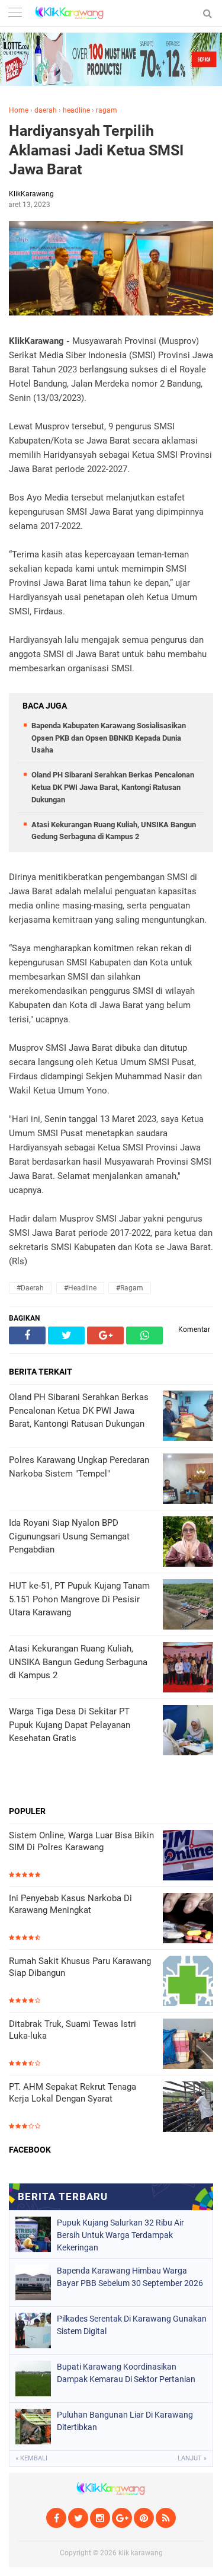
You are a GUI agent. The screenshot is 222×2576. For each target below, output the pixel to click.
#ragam (130, 1288)
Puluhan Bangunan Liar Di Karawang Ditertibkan (125, 2421)
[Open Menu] (15, 13)
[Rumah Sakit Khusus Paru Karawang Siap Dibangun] (188, 1982)
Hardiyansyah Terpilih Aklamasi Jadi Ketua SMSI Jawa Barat (96, 150)
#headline (80, 1288)
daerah (46, 110)
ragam (107, 110)
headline (76, 110)
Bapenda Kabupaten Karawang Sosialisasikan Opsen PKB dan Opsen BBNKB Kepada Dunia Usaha (109, 738)
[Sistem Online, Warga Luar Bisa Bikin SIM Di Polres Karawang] (188, 1856)
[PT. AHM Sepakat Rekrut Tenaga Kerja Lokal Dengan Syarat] (188, 2108)
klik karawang (141, 2553)
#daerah (30, 1288)
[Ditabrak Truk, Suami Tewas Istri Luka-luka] (188, 2045)
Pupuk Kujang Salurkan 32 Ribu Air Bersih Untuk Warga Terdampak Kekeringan (120, 2235)
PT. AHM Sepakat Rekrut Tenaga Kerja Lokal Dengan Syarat (73, 2093)
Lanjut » (192, 2458)
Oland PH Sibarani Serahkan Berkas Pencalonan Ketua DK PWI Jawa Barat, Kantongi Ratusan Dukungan (113, 787)
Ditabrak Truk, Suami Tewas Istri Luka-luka (73, 2030)
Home (19, 110)
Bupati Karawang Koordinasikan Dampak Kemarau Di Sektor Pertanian (126, 2373)
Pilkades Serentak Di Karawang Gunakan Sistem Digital (132, 2325)
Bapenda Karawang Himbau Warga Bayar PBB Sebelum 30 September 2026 (130, 2277)
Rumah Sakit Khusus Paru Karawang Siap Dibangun (80, 1967)
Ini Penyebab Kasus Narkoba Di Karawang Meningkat (70, 1904)
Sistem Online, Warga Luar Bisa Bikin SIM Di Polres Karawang (81, 1841)
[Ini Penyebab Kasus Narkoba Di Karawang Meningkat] (188, 1919)
